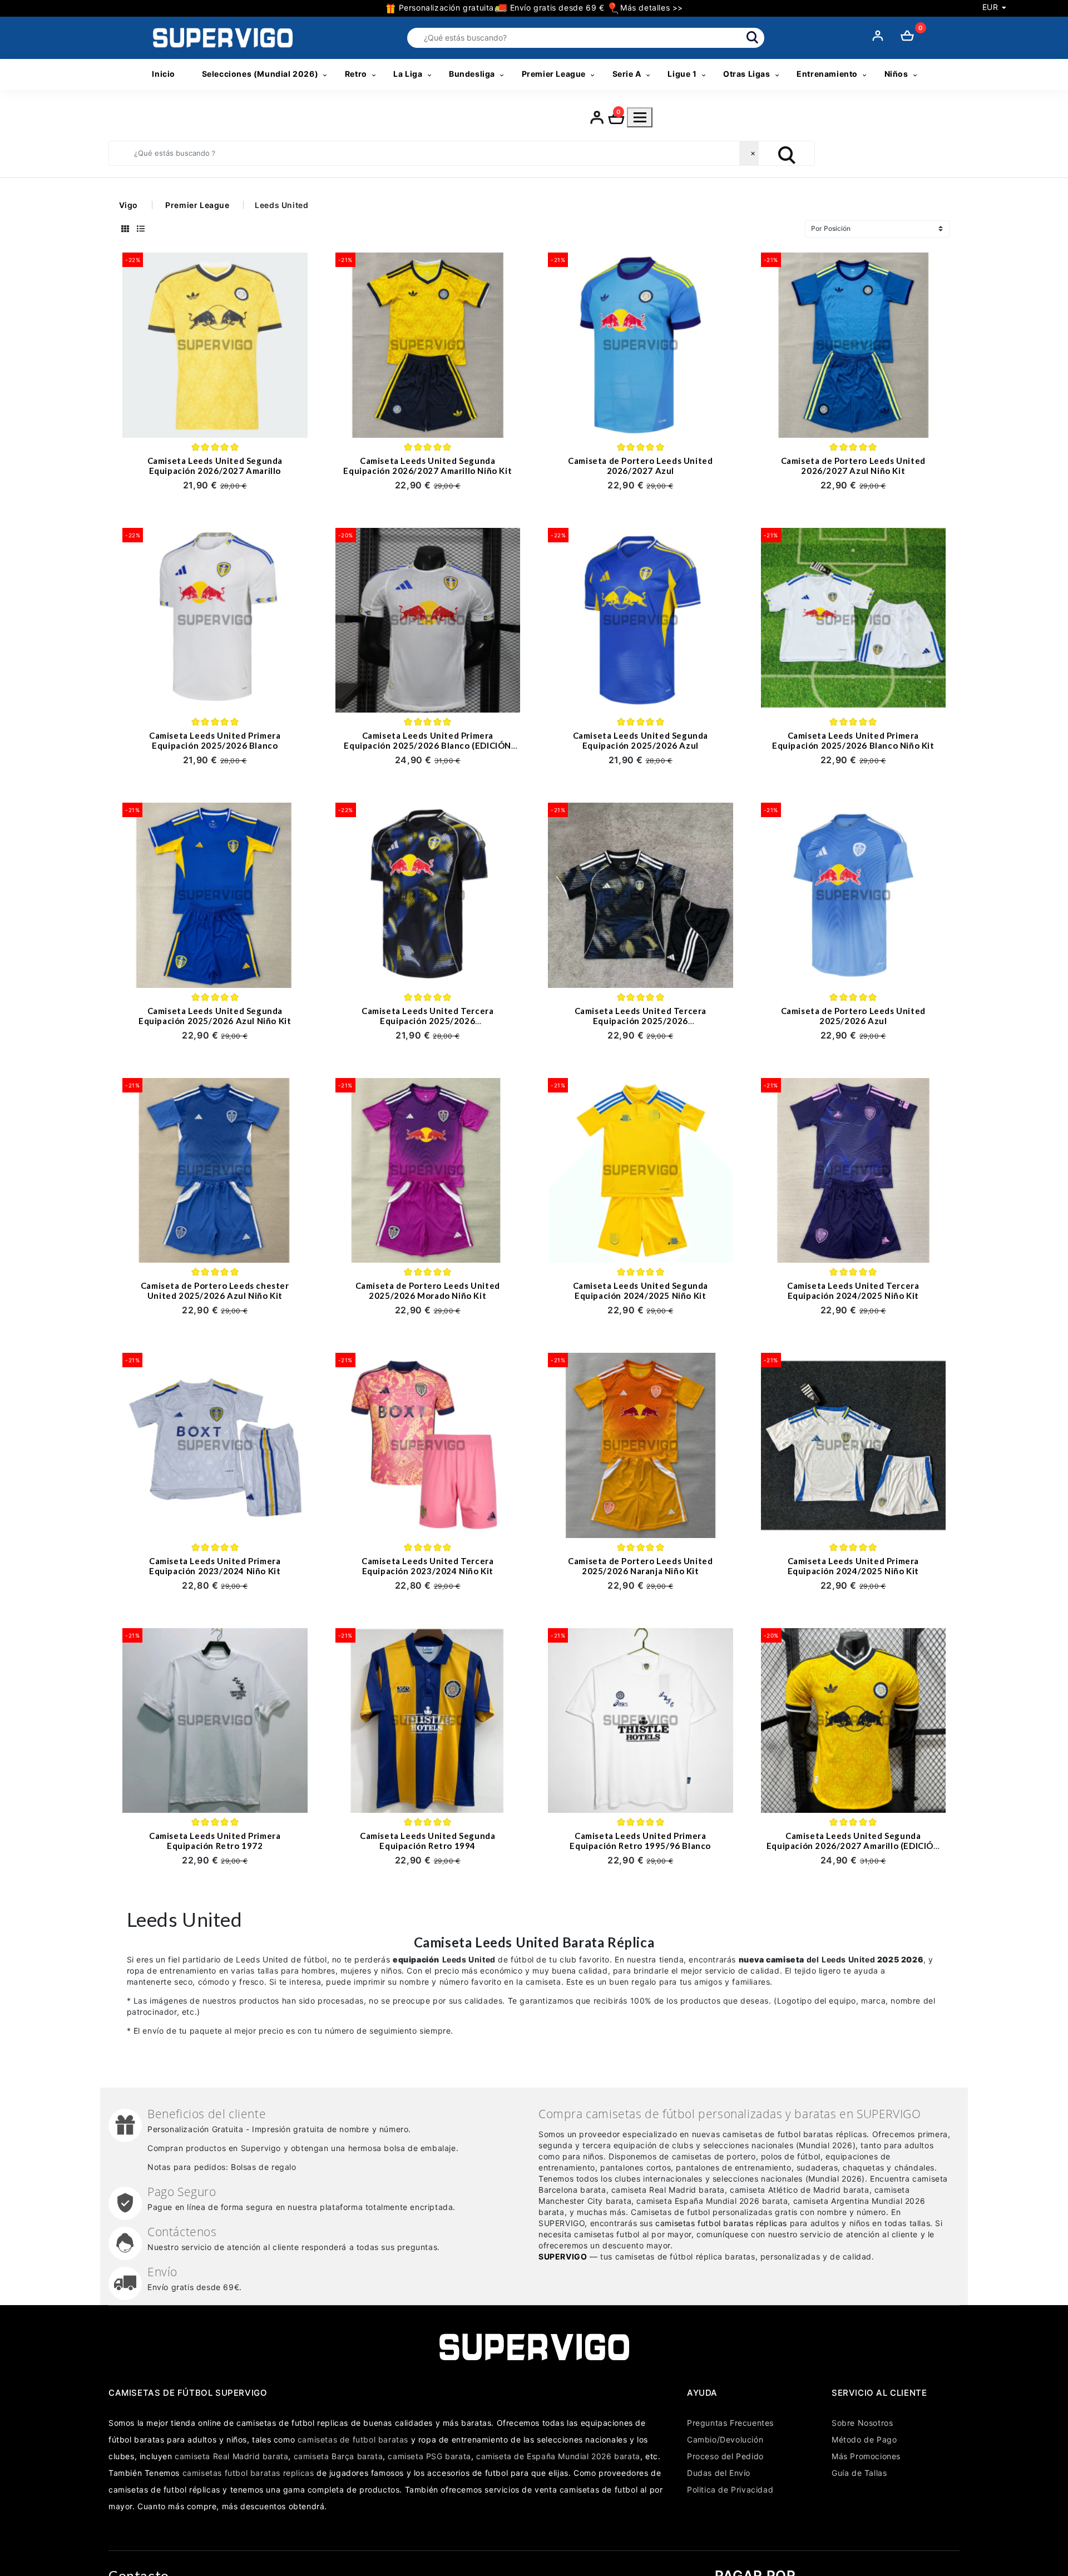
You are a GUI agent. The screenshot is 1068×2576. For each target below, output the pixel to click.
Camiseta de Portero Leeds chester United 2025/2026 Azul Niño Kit (215, 1291)
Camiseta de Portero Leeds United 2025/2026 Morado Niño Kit (428, 1291)
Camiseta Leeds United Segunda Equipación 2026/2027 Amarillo (215, 466)
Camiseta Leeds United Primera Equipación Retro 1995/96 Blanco (640, 1841)
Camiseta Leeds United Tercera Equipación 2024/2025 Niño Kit (853, 1291)
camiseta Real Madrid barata (231, 2456)
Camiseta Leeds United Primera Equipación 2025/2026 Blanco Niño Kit (853, 740)
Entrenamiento (827, 74)
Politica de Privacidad (730, 2490)
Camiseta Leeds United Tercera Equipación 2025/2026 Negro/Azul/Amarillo (427, 1021)
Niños (896, 74)
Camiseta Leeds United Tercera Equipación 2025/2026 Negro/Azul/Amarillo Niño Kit (641, 1021)
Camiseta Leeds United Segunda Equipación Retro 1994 (427, 1841)
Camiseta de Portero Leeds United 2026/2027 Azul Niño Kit (853, 466)
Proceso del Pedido (725, 2456)
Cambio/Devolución (725, 2439)
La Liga (408, 74)
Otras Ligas (747, 74)
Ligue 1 (682, 74)
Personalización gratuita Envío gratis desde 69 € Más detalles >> (540, 8)
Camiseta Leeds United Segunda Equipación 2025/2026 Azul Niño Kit (215, 1016)
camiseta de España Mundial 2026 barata (558, 2456)
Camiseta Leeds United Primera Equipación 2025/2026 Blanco (215, 740)
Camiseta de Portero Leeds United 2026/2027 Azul (640, 466)
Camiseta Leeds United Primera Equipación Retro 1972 (215, 1841)
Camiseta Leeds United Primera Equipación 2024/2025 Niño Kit (853, 1566)
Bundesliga (472, 74)
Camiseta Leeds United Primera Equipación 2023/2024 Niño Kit (215, 1566)
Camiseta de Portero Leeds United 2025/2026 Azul (853, 1016)
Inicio (164, 74)
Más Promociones (866, 2456)
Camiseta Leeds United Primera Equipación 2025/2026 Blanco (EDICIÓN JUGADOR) (427, 745)
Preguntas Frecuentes (730, 2423)
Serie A (627, 74)
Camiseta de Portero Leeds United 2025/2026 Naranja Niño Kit (640, 1566)
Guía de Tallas (859, 2473)
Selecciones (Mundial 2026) (260, 74)
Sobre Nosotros (862, 2423)
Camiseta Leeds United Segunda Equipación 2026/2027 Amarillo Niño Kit (427, 466)
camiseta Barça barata (338, 2456)
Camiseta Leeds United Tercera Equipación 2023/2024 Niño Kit (427, 1566)
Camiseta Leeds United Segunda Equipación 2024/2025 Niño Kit (641, 1291)
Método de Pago (864, 2439)
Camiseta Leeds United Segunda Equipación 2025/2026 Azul (641, 740)
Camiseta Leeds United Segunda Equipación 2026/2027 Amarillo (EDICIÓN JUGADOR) (853, 1846)
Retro (356, 74)
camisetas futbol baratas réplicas (721, 2223)
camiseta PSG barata (429, 2456)
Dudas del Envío (719, 2473)
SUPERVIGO (563, 2256)
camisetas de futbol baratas (353, 2439)
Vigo (128, 205)
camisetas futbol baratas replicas (248, 2473)
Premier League (554, 74)
